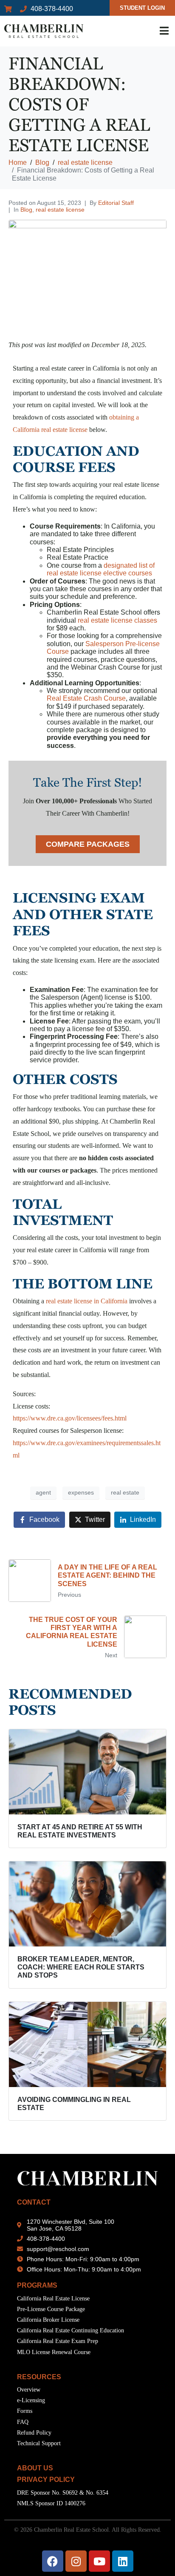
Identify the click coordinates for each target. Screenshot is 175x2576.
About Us (35, 2468)
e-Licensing (31, 2400)
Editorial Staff (116, 203)
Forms (25, 2411)
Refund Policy (34, 2433)
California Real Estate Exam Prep (58, 2341)
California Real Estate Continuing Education (71, 2330)
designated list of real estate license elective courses (101, 569)
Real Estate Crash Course (86, 698)
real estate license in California (87, 1301)
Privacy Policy (46, 2480)
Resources (39, 2377)
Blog (26, 210)
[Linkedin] (123, 2561)
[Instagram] (76, 2561)
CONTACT (34, 2202)
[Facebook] (53, 2561)
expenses (81, 1492)
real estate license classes (117, 620)
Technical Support (39, 2443)
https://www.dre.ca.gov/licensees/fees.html (70, 1418)
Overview (29, 2390)
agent (43, 1492)
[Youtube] (99, 2561)
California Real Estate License (53, 2299)
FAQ (23, 2422)
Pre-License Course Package (51, 2309)
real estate (125, 1492)
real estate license (60, 210)
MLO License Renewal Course (54, 2352)
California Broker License (48, 2320)
